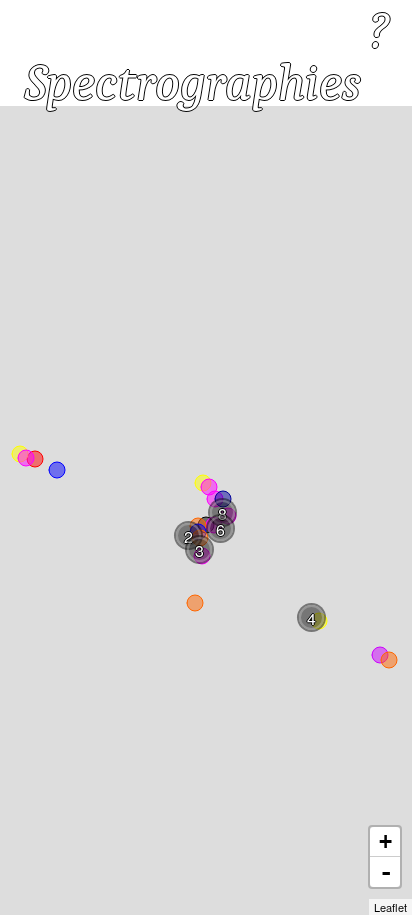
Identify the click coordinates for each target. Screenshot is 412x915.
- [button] (386, 872)
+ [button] (385, 841)
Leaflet (390, 907)
